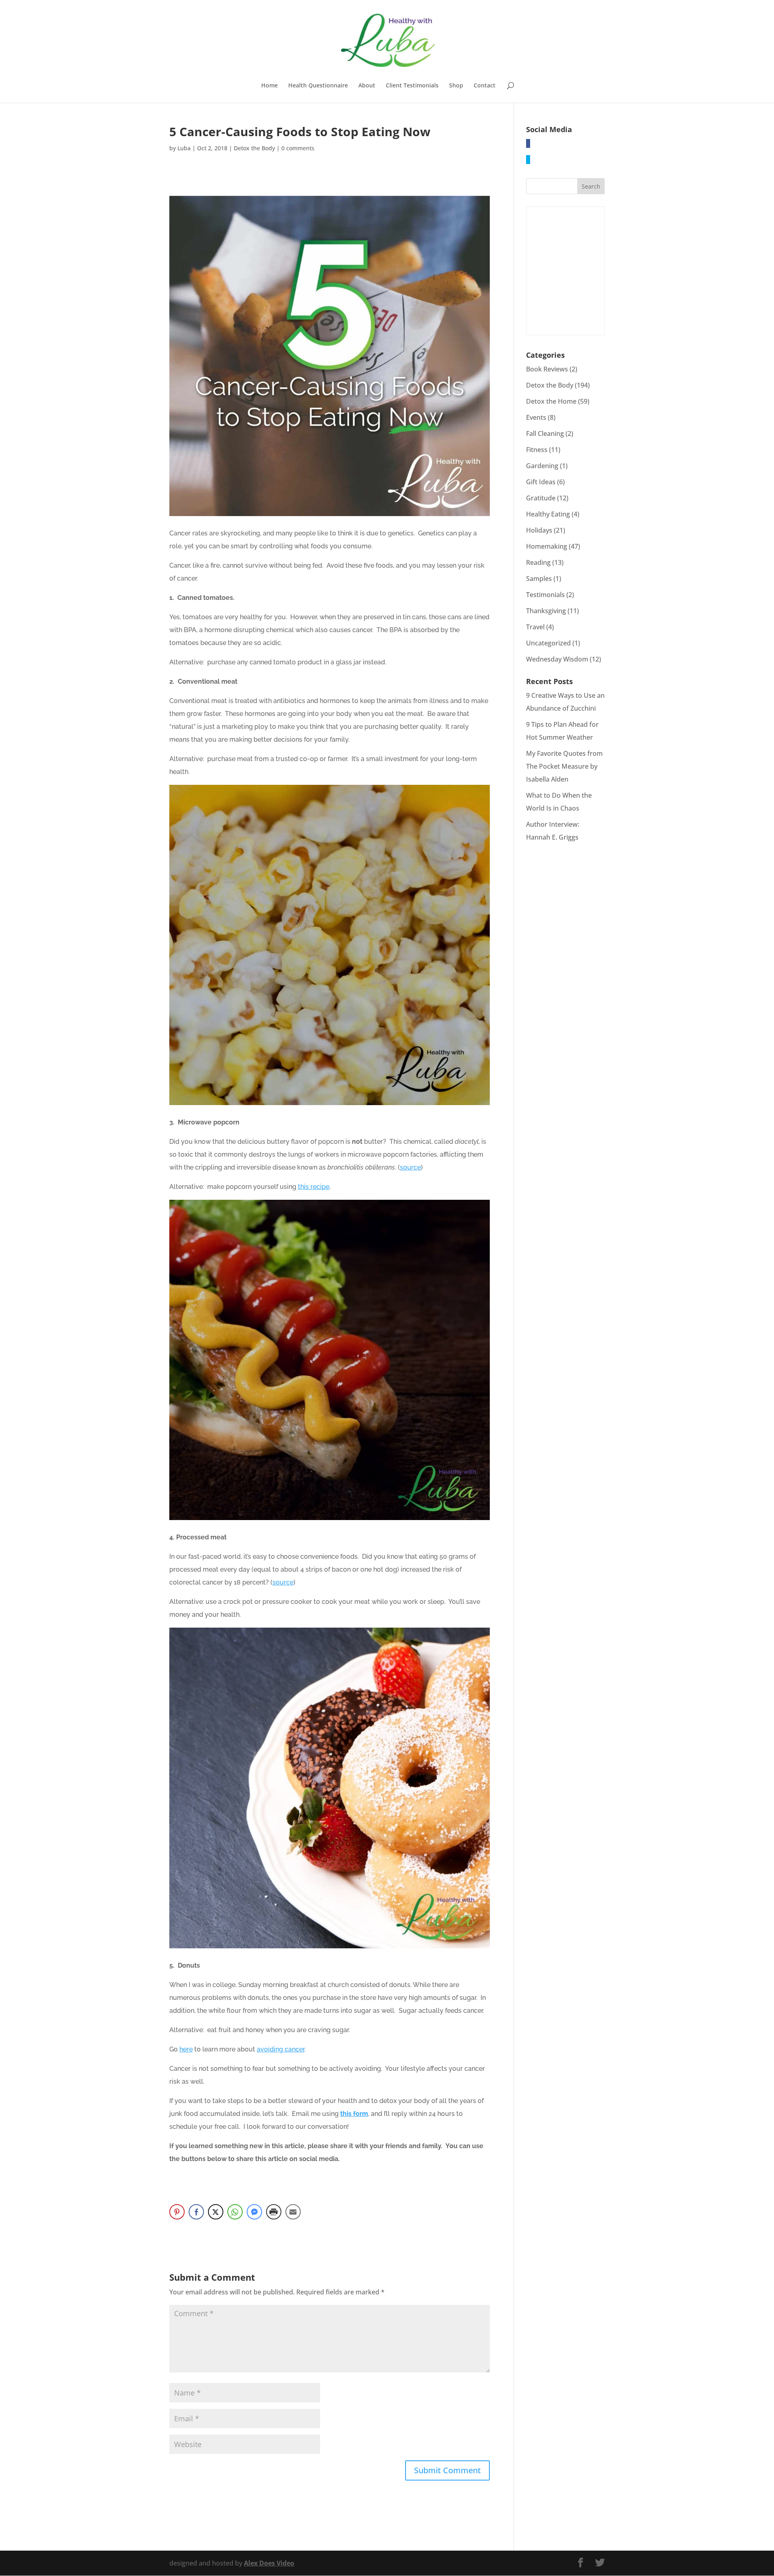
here (186, 2049)
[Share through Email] (293, 2212)
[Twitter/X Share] (216, 2212)
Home (269, 86)
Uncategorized (548, 643)
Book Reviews (547, 369)
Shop (456, 86)
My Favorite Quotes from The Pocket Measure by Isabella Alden (564, 766)
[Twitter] (528, 160)
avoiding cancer (281, 2049)
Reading (538, 562)
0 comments (298, 148)
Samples (539, 579)
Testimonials (545, 595)
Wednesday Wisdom (557, 659)
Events (536, 417)
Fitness (537, 450)
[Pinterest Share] (177, 2212)
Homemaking (547, 546)
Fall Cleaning (545, 433)
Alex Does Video (269, 2563)
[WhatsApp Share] (235, 2212)
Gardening (542, 466)
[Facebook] (528, 143)
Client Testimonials (412, 86)
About (367, 86)
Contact (485, 86)
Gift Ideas (541, 482)
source (410, 1167)
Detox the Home (551, 401)
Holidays (539, 530)
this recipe (314, 1187)
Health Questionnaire (318, 86)
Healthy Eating (548, 514)
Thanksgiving (546, 611)
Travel (535, 627)
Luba (184, 148)
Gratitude (541, 498)
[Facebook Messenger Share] (254, 2212)
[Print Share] (274, 2212)
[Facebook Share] (196, 2212)
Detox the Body (254, 148)
